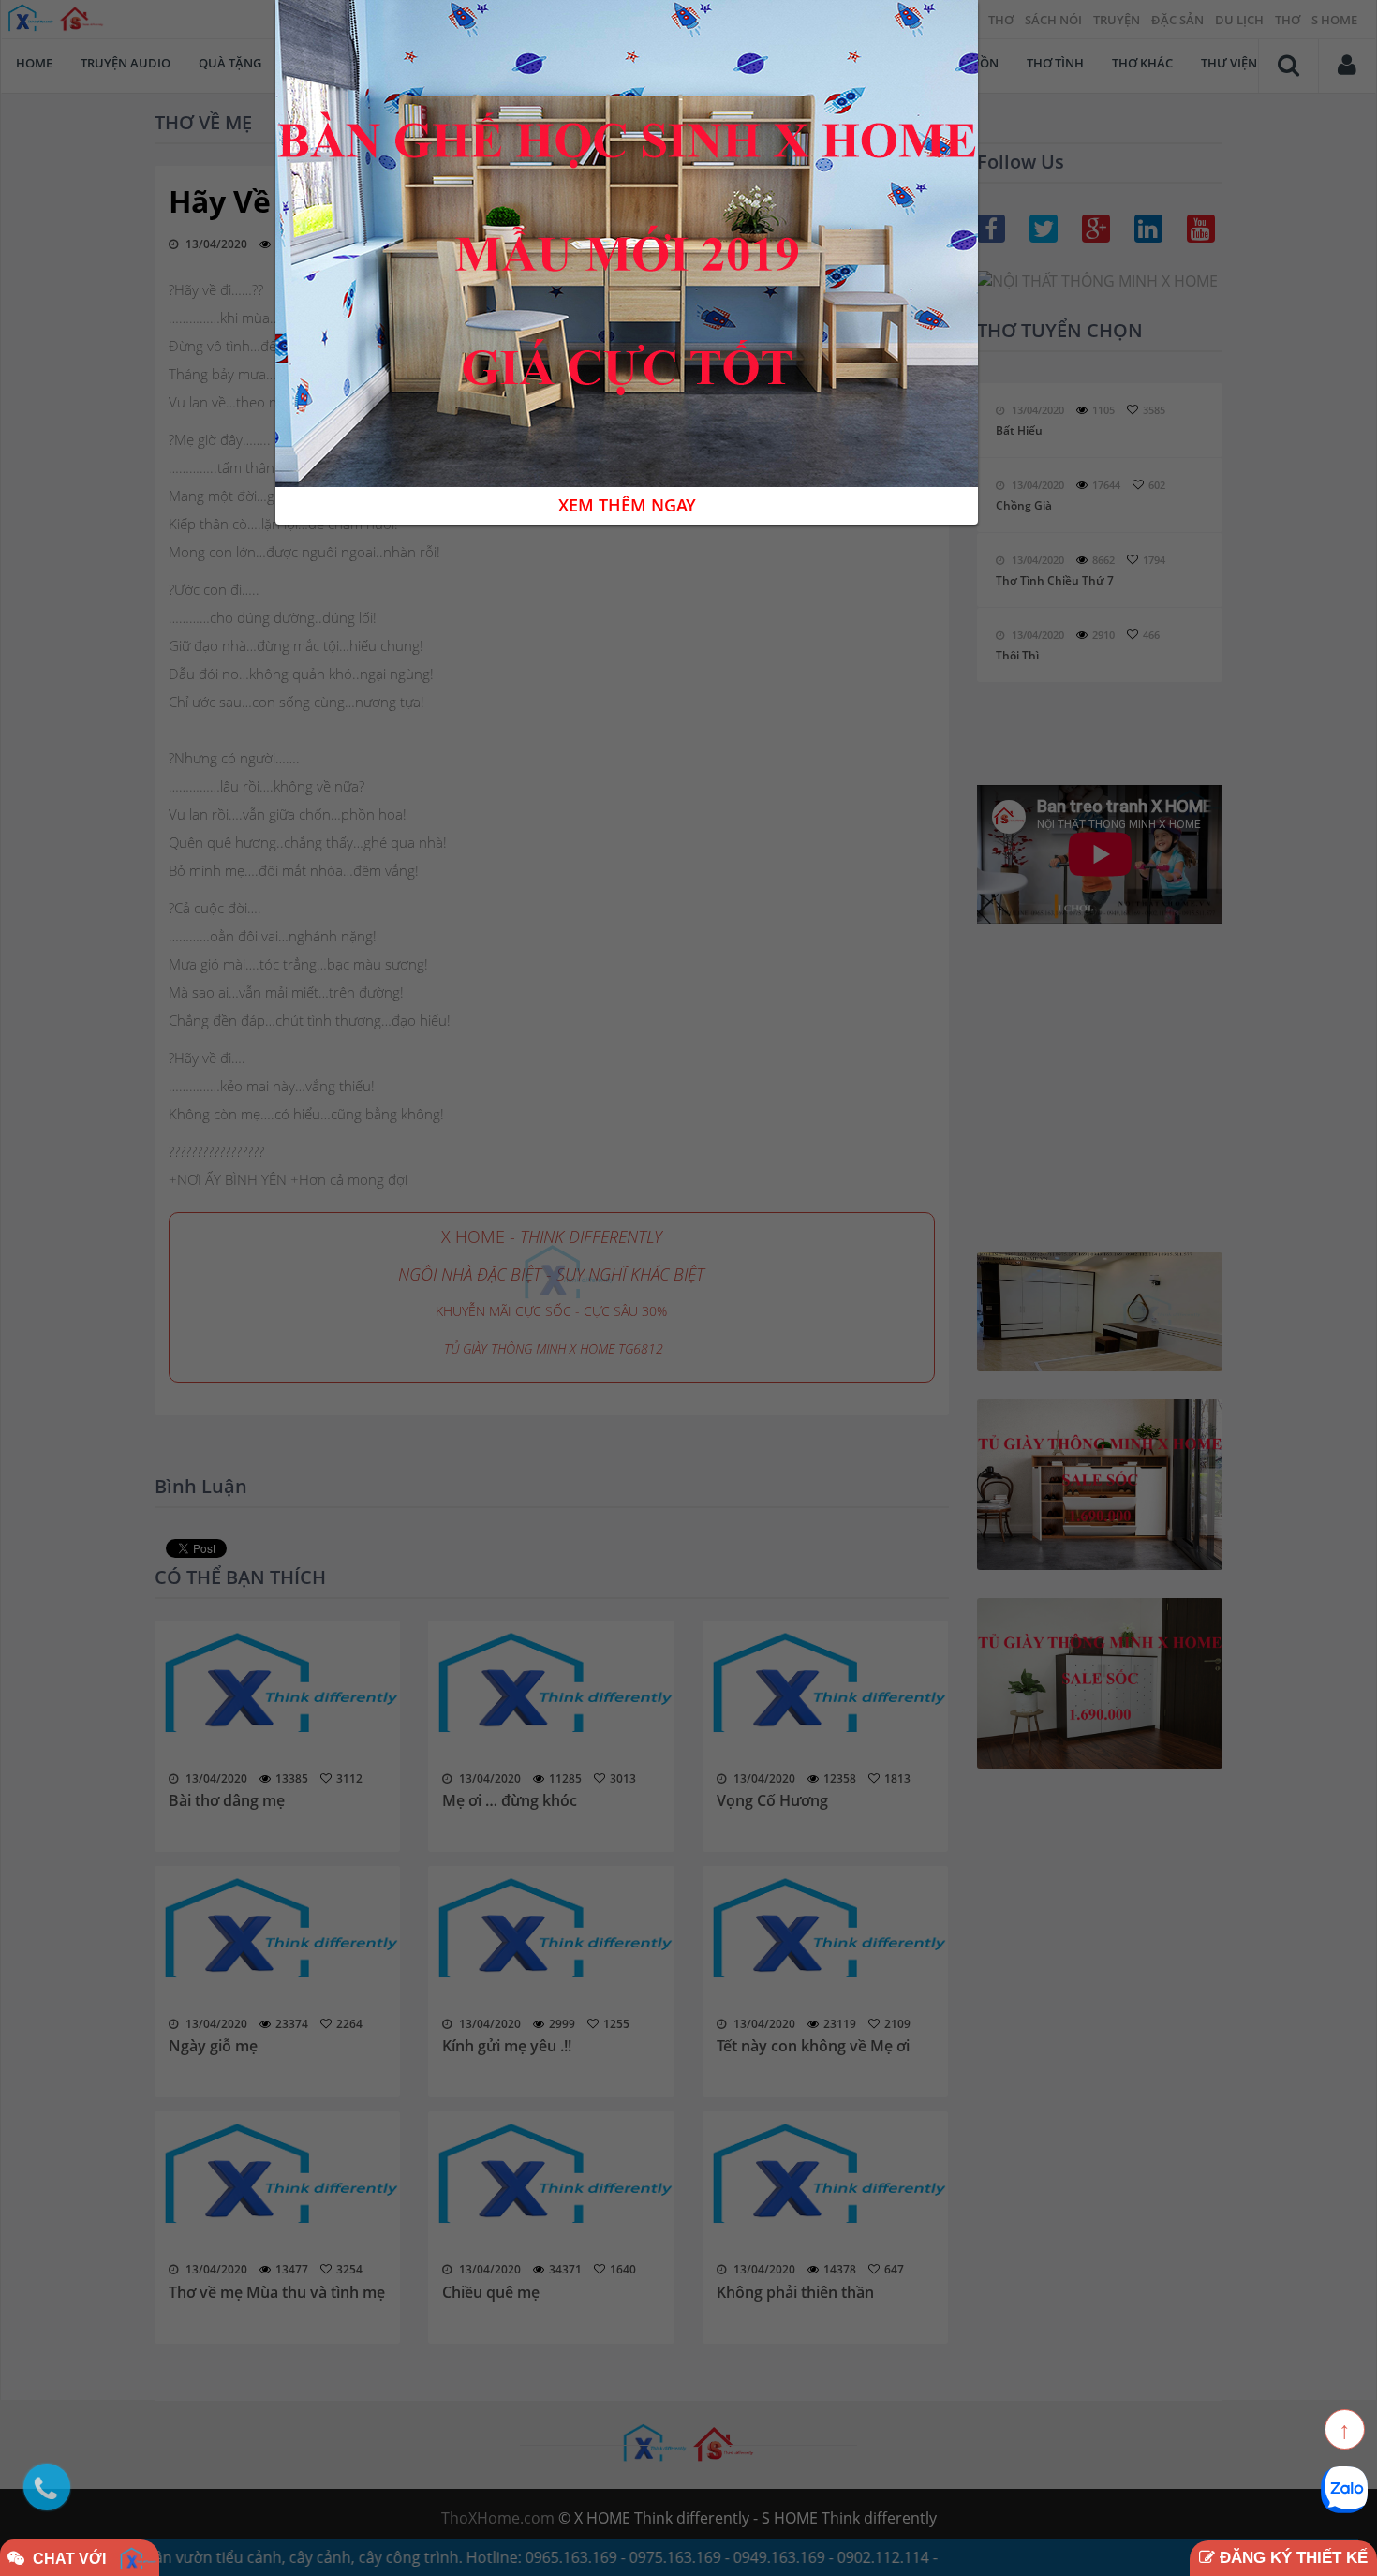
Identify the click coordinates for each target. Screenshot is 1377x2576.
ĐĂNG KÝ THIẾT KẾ (1291, 2558)
